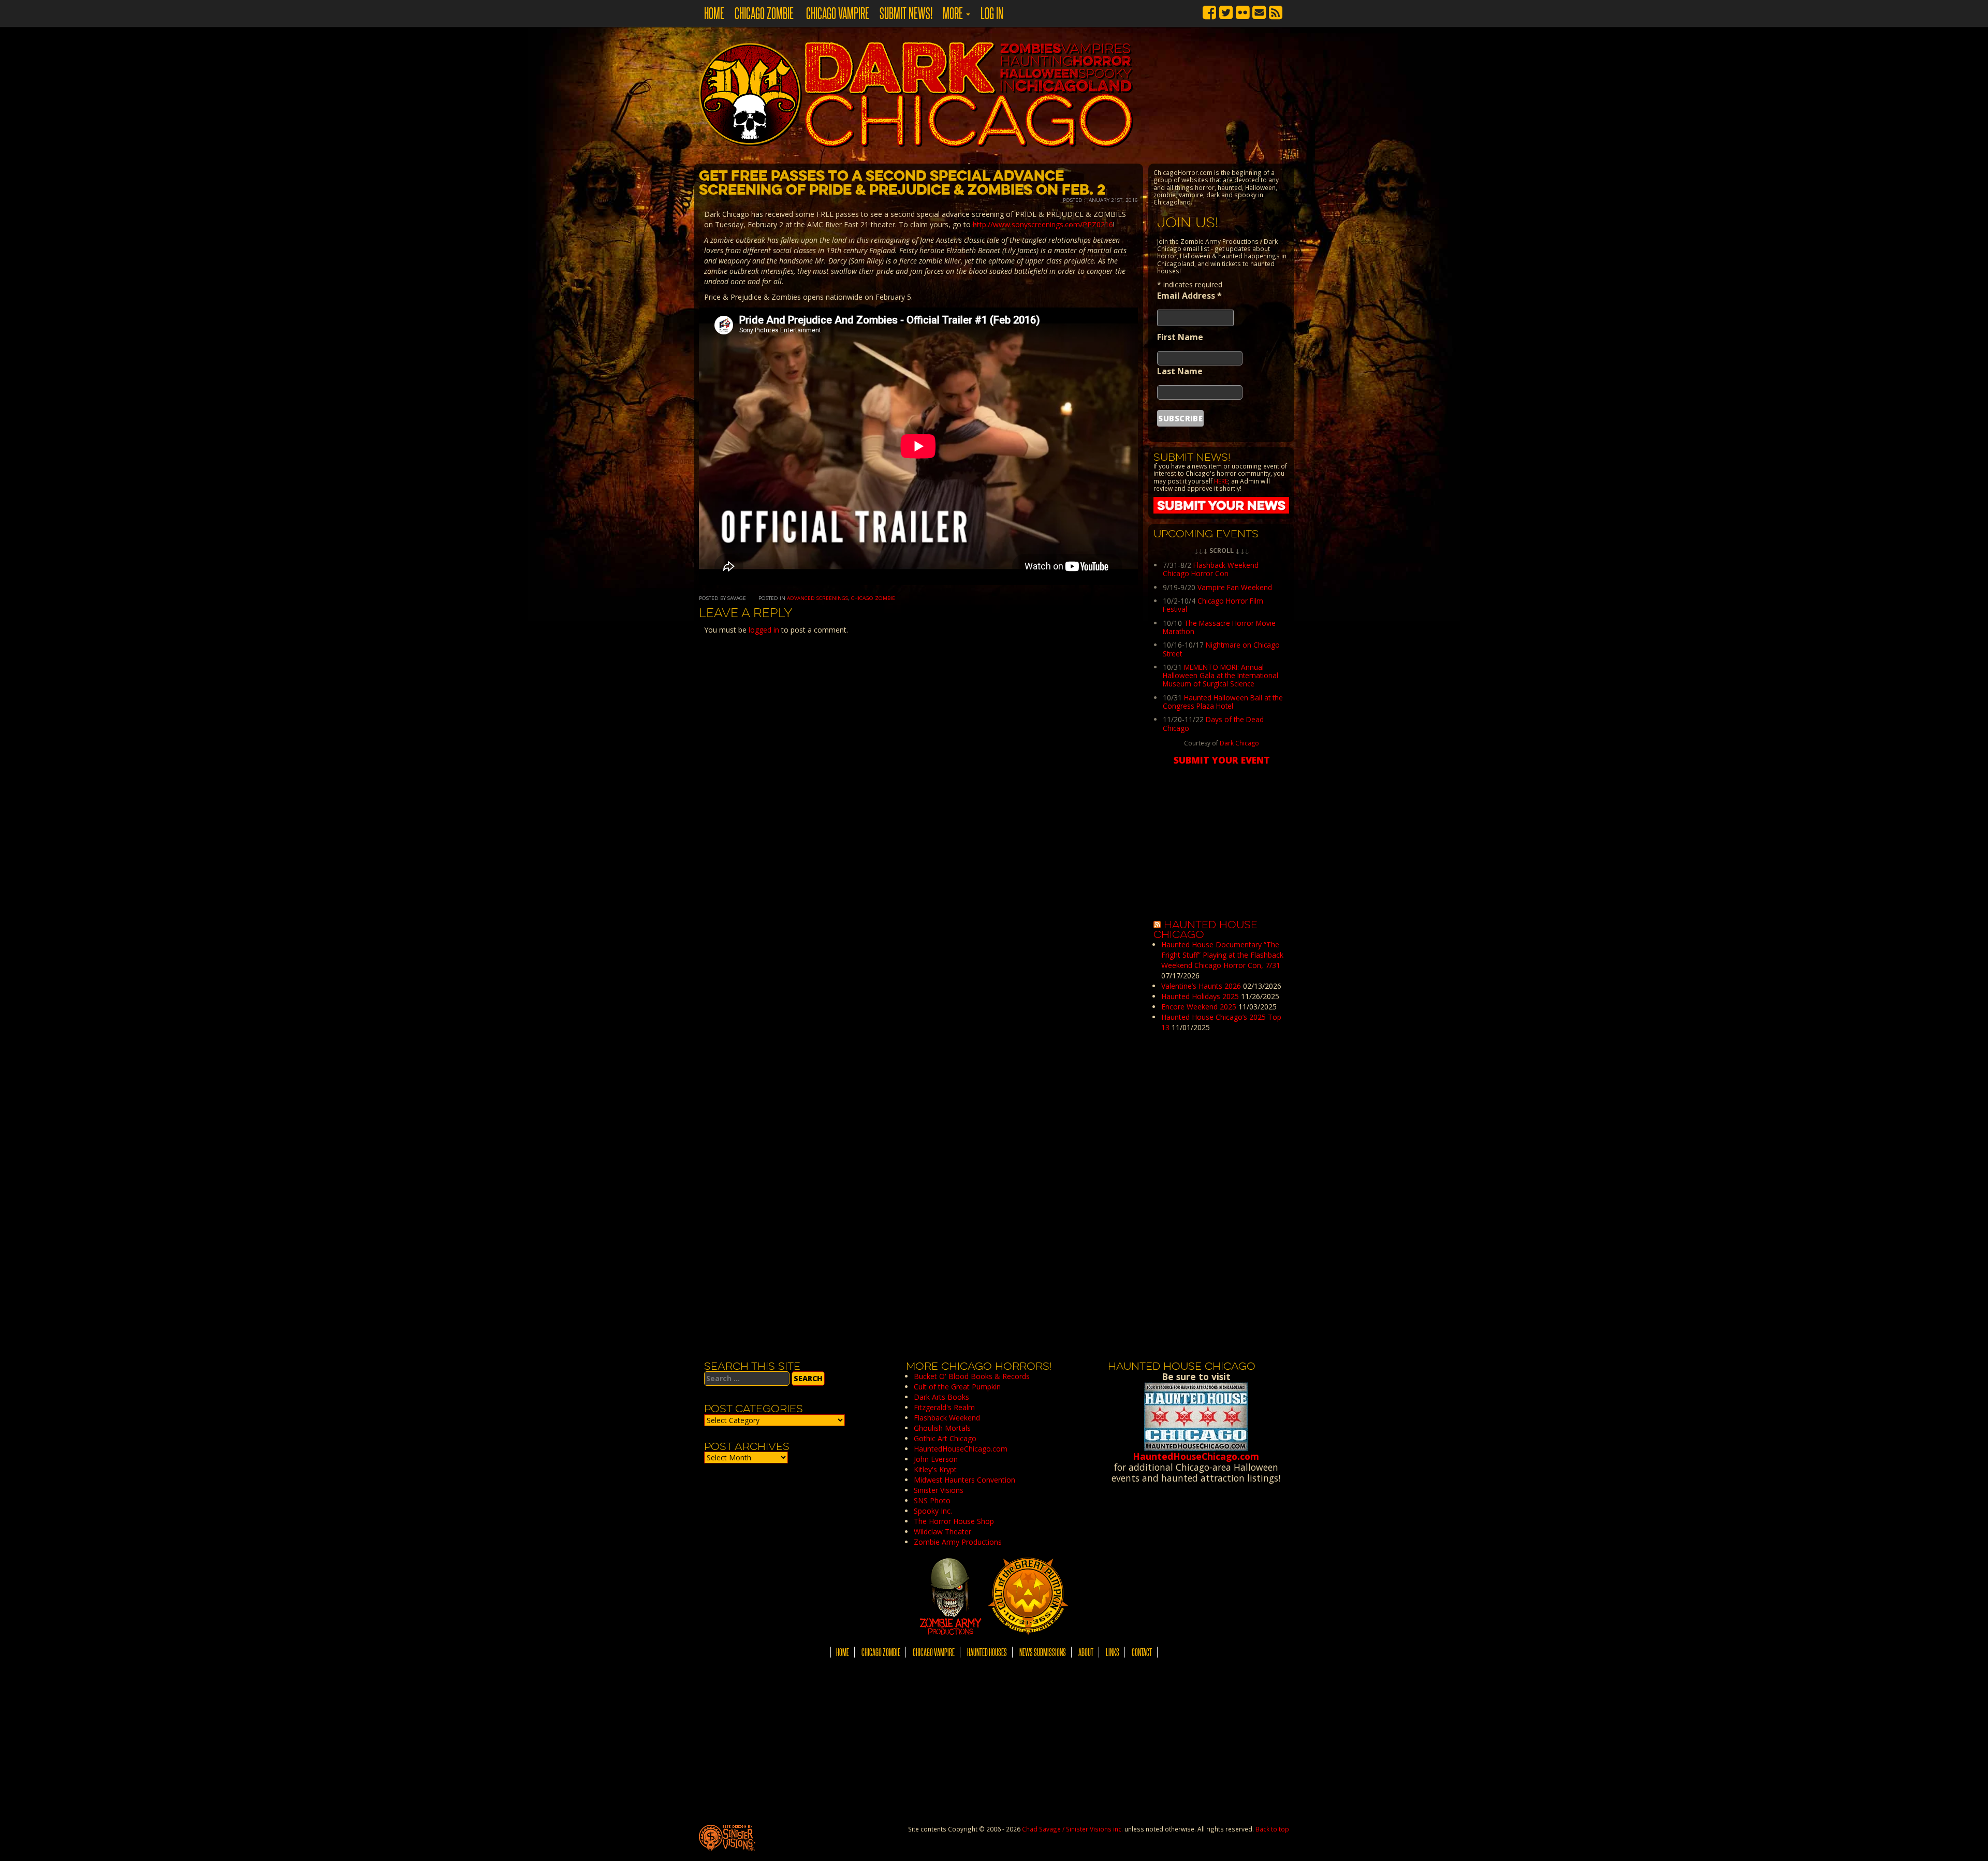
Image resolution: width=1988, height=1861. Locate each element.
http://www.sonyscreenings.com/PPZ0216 (1043, 224)
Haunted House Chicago (1205, 930)
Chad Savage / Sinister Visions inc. (1072, 1829)
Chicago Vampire (837, 13)
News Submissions (1043, 1652)
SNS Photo (932, 1500)
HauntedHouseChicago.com (961, 1449)
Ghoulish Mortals (942, 1428)
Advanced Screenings (817, 598)
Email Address (1189, 296)
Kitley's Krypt (935, 1469)
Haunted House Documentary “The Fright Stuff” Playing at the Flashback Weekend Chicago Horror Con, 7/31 (1222, 955)
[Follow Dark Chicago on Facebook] (1209, 11)
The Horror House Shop (954, 1521)
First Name (1180, 337)
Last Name (1180, 371)
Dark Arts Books (941, 1397)
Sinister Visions (939, 1490)
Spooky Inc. (933, 1511)
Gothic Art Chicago (945, 1438)
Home (714, 13)
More (954, 13)
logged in (764, 630)
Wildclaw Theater (942, 1532)
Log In (992, 13)
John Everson (936, 1459)
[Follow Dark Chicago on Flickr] (1242, 11)
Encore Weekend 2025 (1199, 1007)
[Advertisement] (1221, 1198)
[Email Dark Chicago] (1259, 11)
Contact (1142, 1652)
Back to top (1272, 1829)
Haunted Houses (987, 1652)
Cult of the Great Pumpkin (957, 1387)
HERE (1221, 481)
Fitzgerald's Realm (944, 1407)
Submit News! (906, 13)
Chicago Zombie (764, 13)
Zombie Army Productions (958, 1542)
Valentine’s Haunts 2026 (1201, 986)
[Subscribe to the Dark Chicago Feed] (1276, 11)
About (1086, 1652)
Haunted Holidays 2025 (1200, 996)
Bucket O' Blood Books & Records (972, 1376)
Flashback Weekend (947, 1418)
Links (1113, 1652)
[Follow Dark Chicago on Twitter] (1226, 11)
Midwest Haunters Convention (964, 1480)
